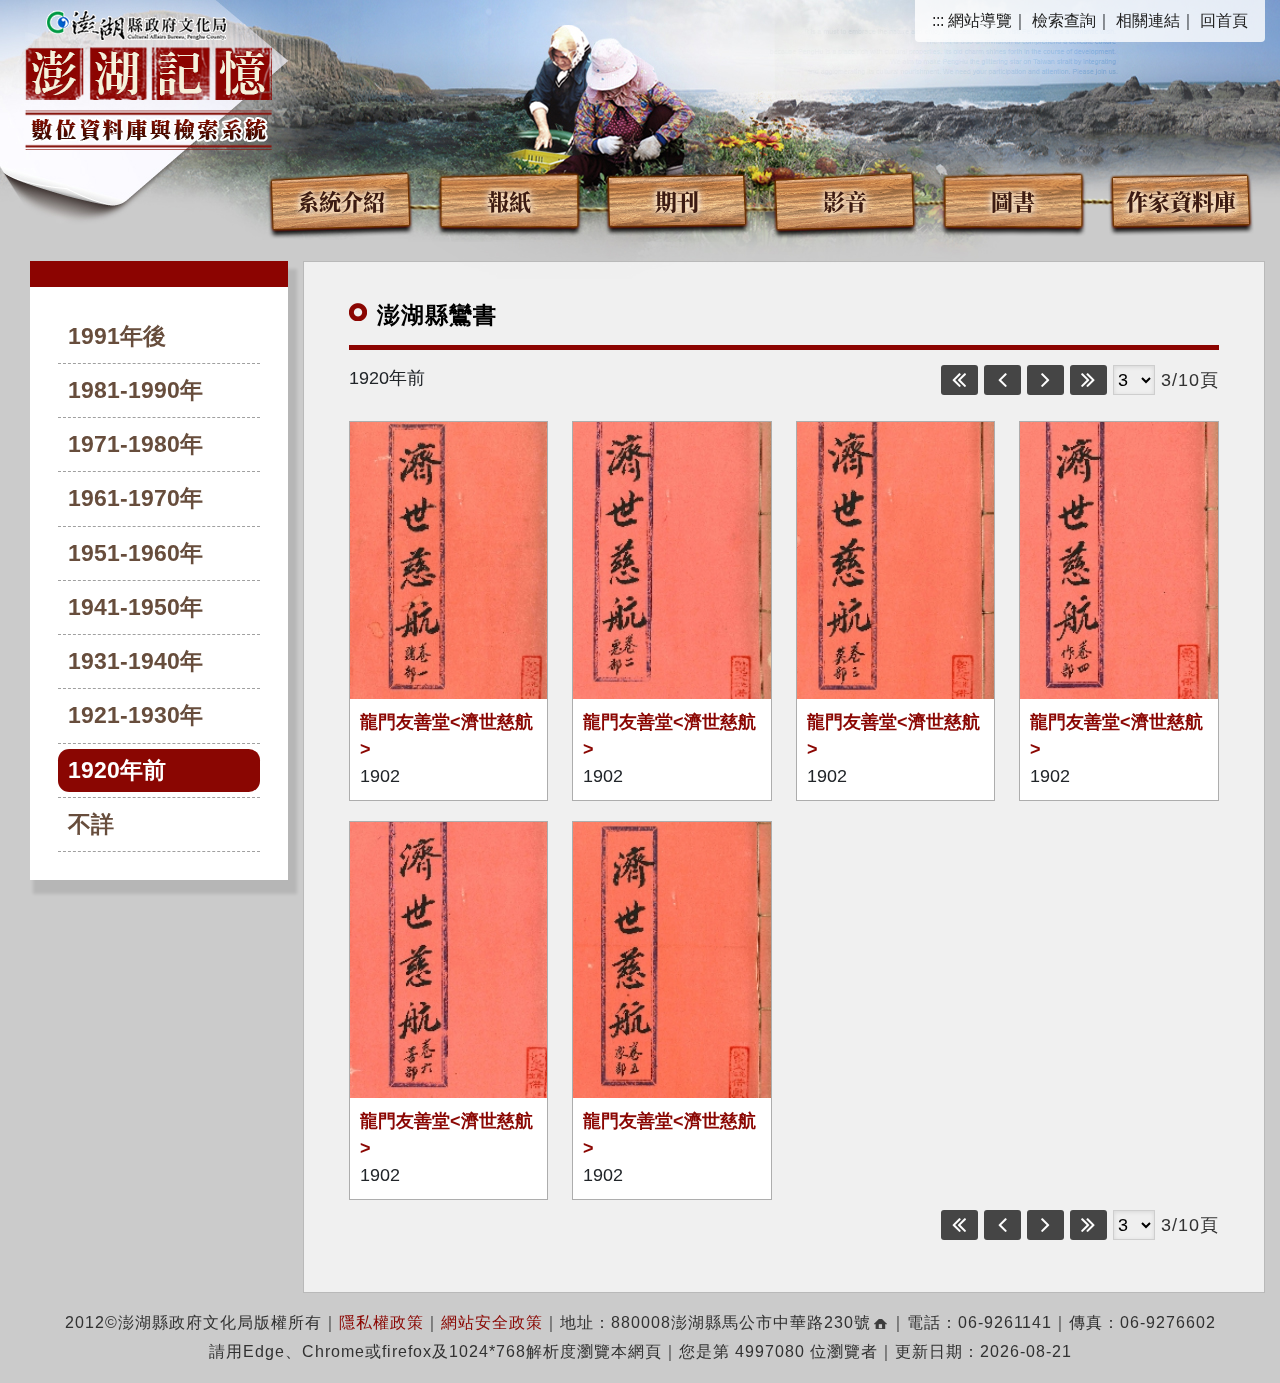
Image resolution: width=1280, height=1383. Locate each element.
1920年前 (117, 770)
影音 (845, 200)
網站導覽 (980, 20)
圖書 (1013, 200)
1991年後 (117, 336)
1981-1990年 (135, 390)
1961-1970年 (135, 498)
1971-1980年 (135, 444)
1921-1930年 (135, 715)
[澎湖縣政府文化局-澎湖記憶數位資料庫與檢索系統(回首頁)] (148, 77)
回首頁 (1224, 20)
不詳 (91, 824)
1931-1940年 (135, 661)
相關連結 (1148, 20)
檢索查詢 (1064, 20)
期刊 (677, 200)
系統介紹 (341, 200)
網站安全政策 (492, 1322)
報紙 (509, 200)
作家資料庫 (1181, 200)
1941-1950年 (135, 607)
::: (938, 20)
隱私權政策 (381, 1322)
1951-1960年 (135, 553)
